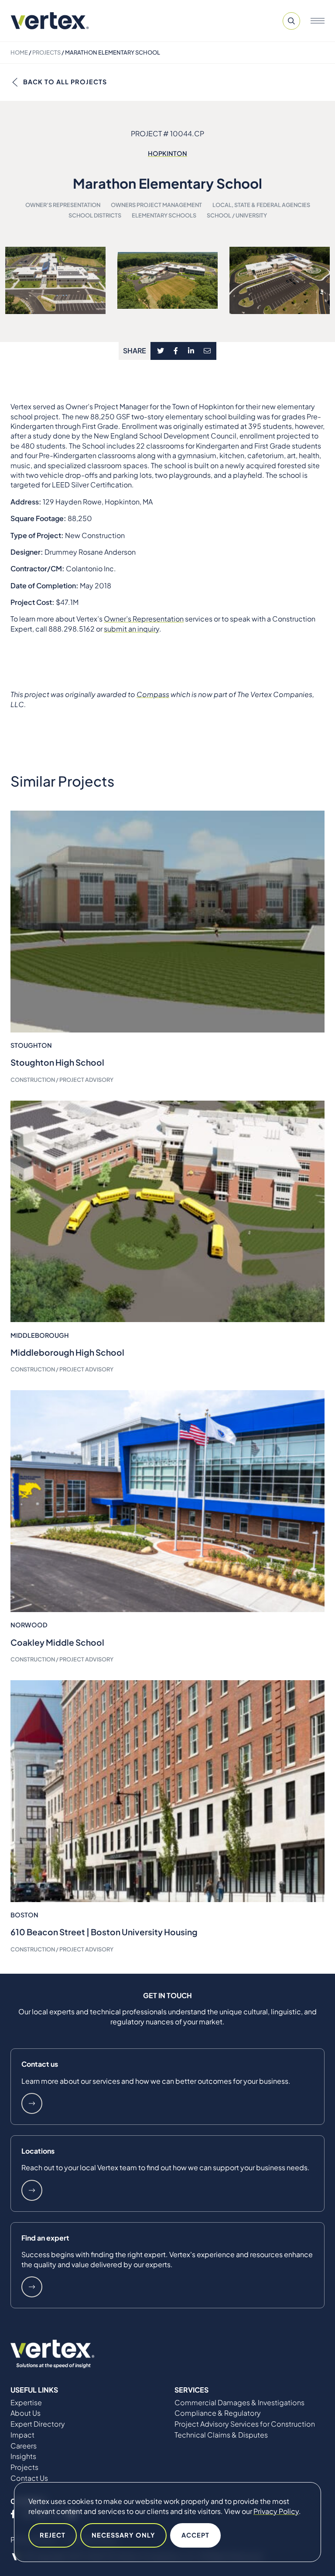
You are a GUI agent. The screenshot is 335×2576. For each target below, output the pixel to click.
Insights (23, 2456)
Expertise (26, 2403)
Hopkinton (167, 153)
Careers (24, 2446)
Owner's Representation (63, 205)
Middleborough (40, 1335)
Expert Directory (38, 2424)
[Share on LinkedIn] (191, 351)
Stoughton (31, 1045)
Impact (22, 2435)
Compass (153, 694)
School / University (237, 215)
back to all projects (65, 82)
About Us (26, 2413)
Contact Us (29, 2478)
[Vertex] (50, 21)
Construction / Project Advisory (62, 1080)
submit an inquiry (132, 629)
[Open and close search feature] (291, 21)
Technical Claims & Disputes (221, 2435)
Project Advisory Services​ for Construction (245, 2424)
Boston (24, 1915)
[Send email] (208, 351)
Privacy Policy (276, 2511)
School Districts (95, 215)
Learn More (32, 2103)
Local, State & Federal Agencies (261, 205)
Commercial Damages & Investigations (239, 2403)
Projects (46, 52)
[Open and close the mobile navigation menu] (318, 21)
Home (19, 52)
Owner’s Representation (144, 619)
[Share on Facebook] (176, 351)
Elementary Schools (164, 215)
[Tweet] (161, 351)
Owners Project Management (156, 205)
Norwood (29, 1625)
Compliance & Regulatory (218, 2413)
